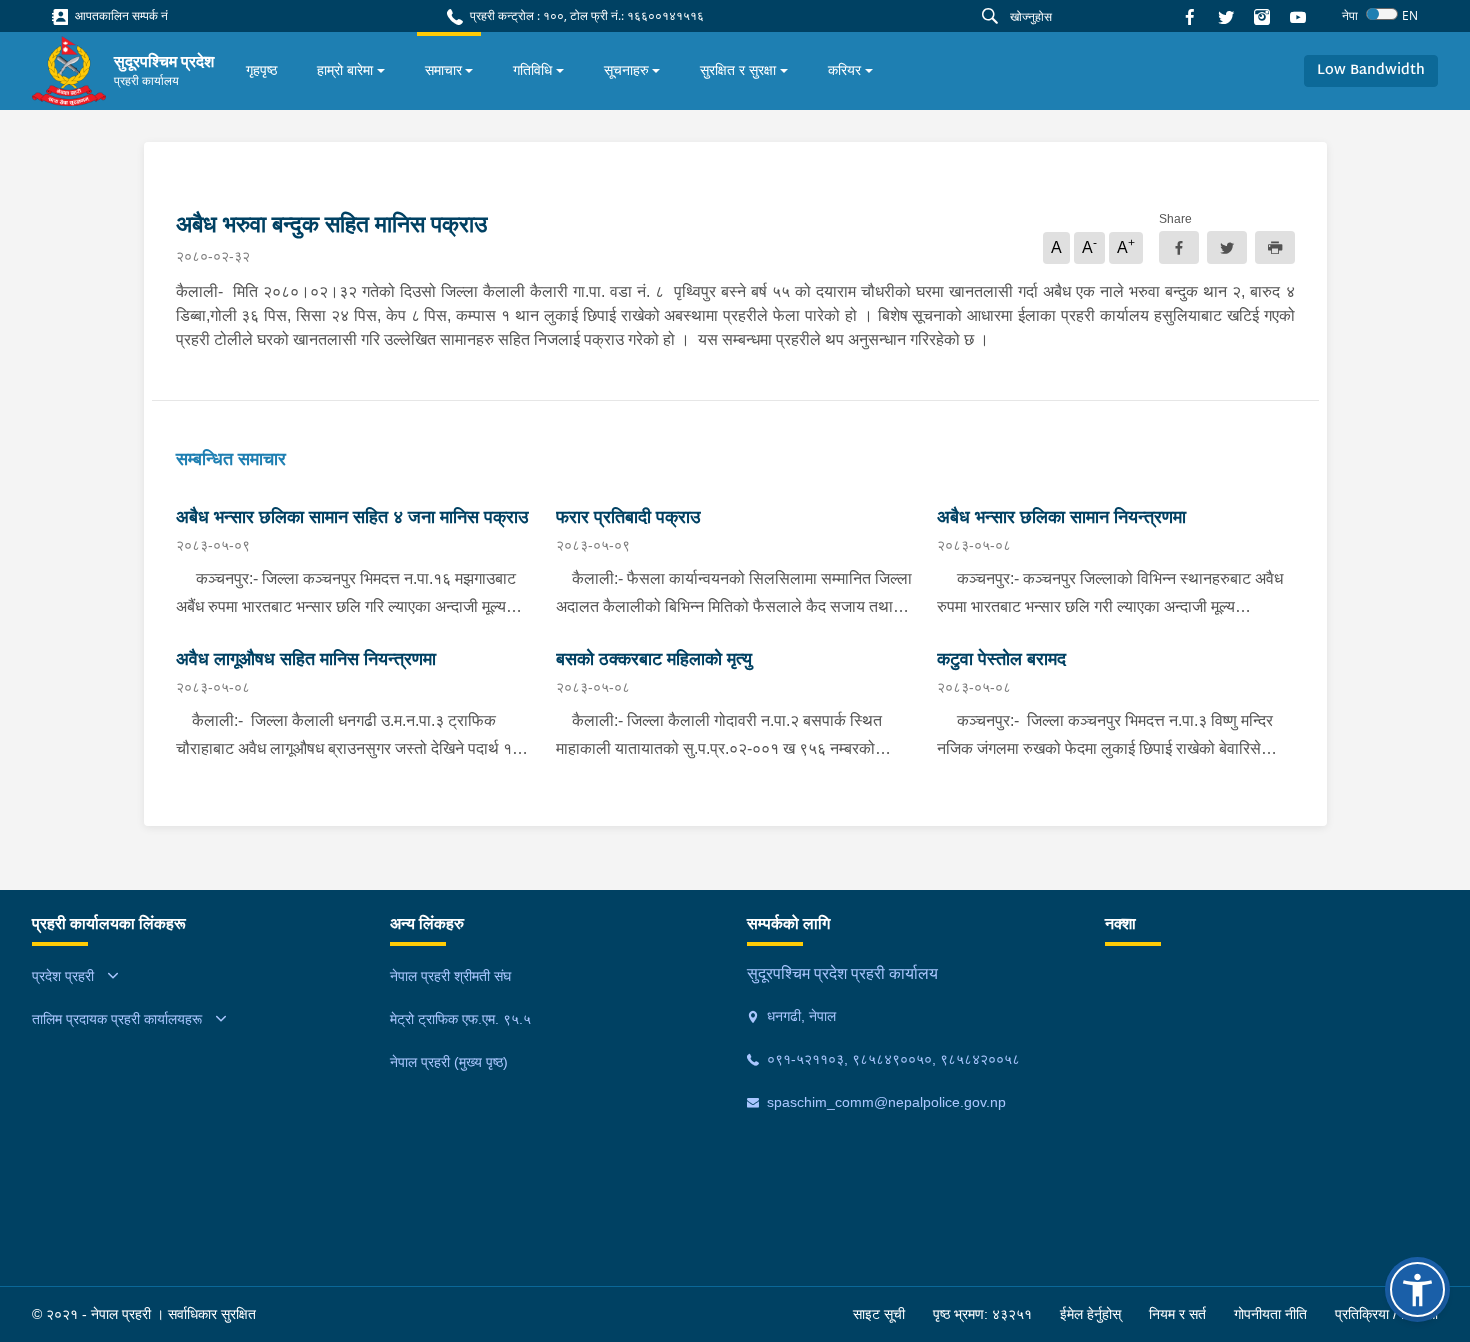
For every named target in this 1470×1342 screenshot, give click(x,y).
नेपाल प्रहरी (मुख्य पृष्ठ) (449, 1062)
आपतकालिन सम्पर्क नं (120, 15)
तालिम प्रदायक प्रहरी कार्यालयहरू (117, 1019)
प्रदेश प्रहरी (63, 976)
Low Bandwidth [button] (1371, 70)
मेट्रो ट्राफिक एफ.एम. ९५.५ (460, 1019)
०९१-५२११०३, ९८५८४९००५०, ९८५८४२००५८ (891, 1059)
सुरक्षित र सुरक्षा (738, 70)
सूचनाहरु (626, 70)
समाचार (443, 70)
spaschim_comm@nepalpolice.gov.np (884, 1102)
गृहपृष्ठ (261, 70)
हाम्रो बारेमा (345, 70)
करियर (844, 70)
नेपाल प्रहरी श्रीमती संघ (450, 976)
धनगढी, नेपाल (799, 1016)
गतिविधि (532, 70)
